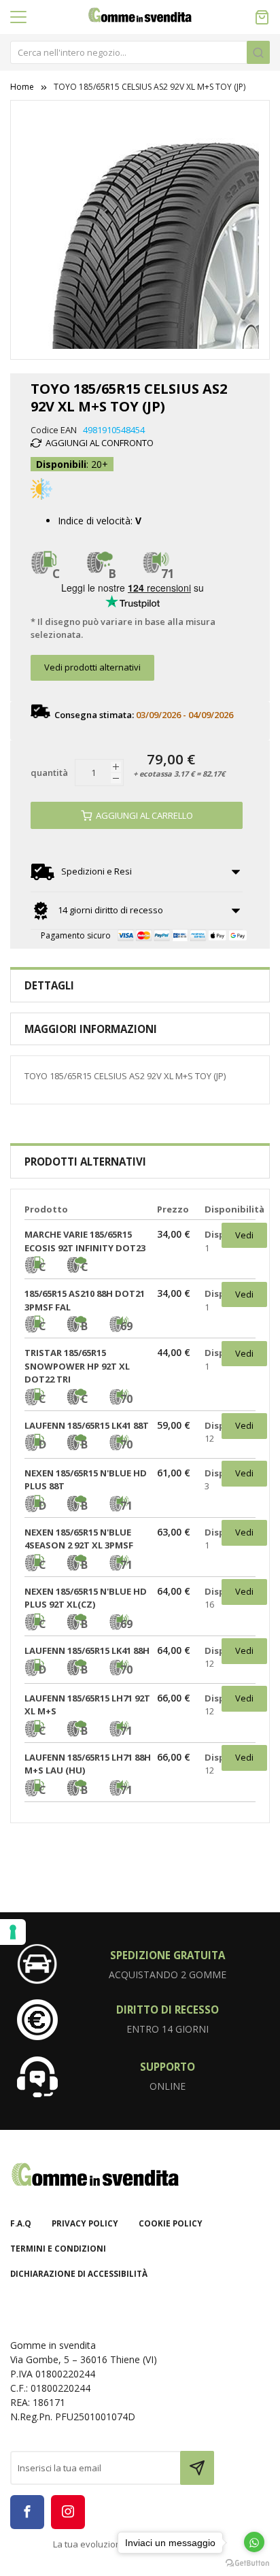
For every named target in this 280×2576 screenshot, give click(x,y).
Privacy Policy (85, 2223)
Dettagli (49, 985)
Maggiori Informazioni (91, 1029)
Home (22, 87)
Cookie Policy (171, 2223)
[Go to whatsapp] (254, 2542)
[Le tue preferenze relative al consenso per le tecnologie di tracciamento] (13, 1932)
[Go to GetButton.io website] (247, 2562)
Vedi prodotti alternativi (92, 667)
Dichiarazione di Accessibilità (79, 2274)
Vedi (244, 1235)
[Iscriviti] (197, 2468)
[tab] (140, 986)
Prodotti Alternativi (85, 1162)
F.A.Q (21, 2223)
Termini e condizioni (58, 2249)
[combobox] (140, 52)
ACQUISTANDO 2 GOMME (168, 1975)
